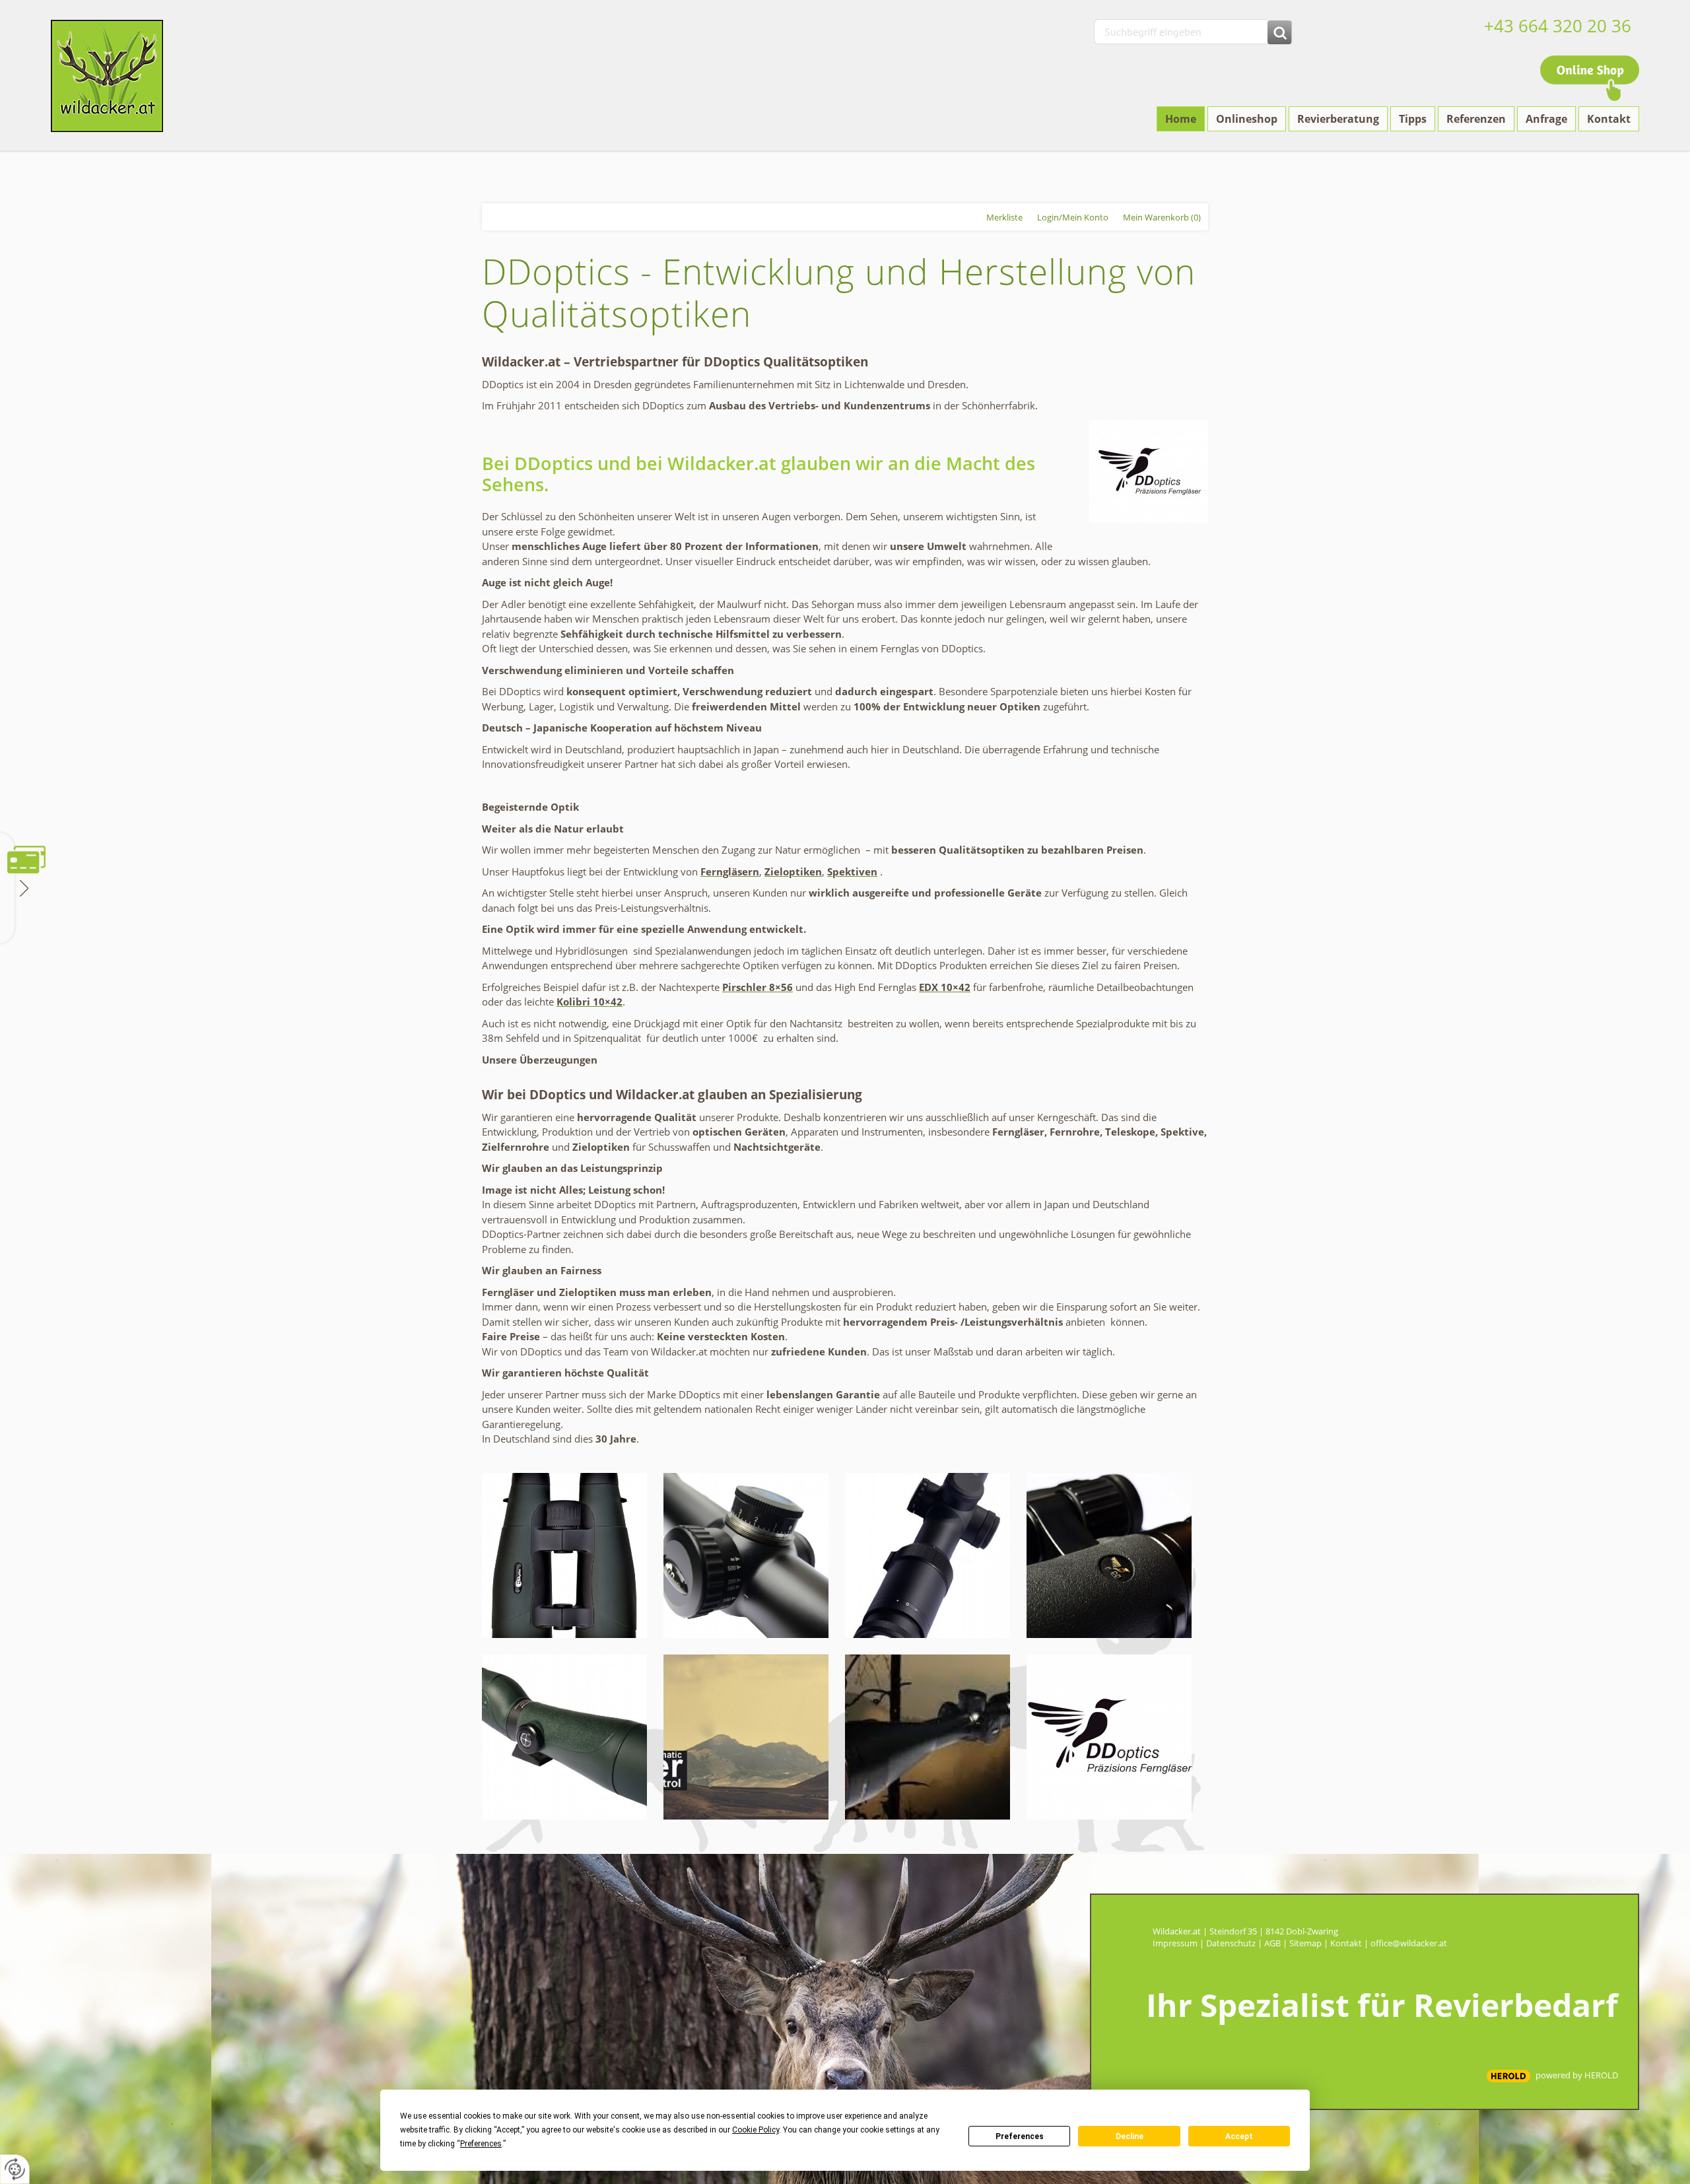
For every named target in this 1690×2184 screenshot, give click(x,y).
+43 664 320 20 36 (1558, 26)
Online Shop (1590, 78)
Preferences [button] (481, 2144)
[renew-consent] (15, 2169)
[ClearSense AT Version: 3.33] (1508, 2076)
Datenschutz (1231, 1943)
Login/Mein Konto (1073, 217)
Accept (1239, 2136)
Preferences (1020, 2136)
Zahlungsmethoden (23, 887)
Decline (1130, 2136)
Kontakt (1346, 1943)
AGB (1272, 1943)
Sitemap (1305, 1943)
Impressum (1175, 1943)
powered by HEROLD (1577, 2075)
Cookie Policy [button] (756, 2130)
